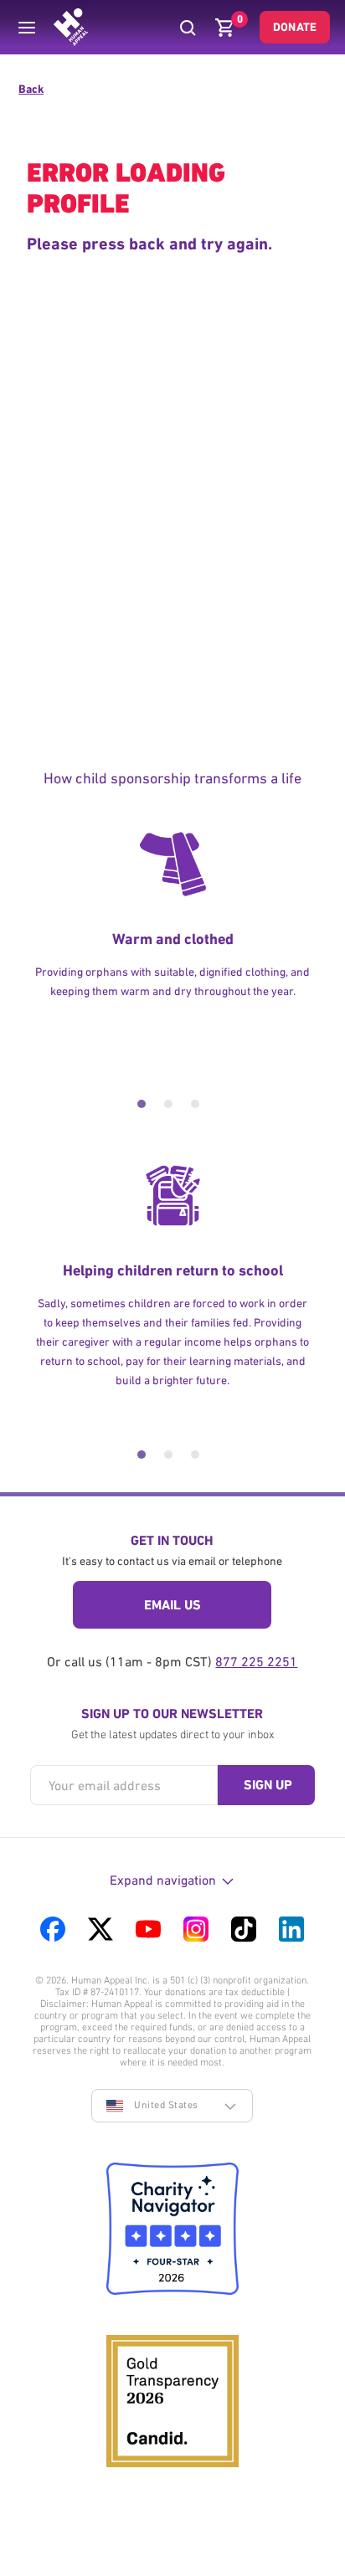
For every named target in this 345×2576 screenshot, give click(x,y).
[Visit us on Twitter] (100, 1929)
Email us (172, 1605)
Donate (295, 27)
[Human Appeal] (71, 27)
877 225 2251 (256, 1661)
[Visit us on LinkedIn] (291, 1929)
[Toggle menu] (27, 28)
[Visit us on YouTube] (148, 1929)
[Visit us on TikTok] (244, 1929)
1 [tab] (142, 1104)
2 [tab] (168, 1104)
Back (31, 89)
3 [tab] (195, 1104)
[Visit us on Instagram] (196, 1929)
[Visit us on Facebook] (53, 1929)
